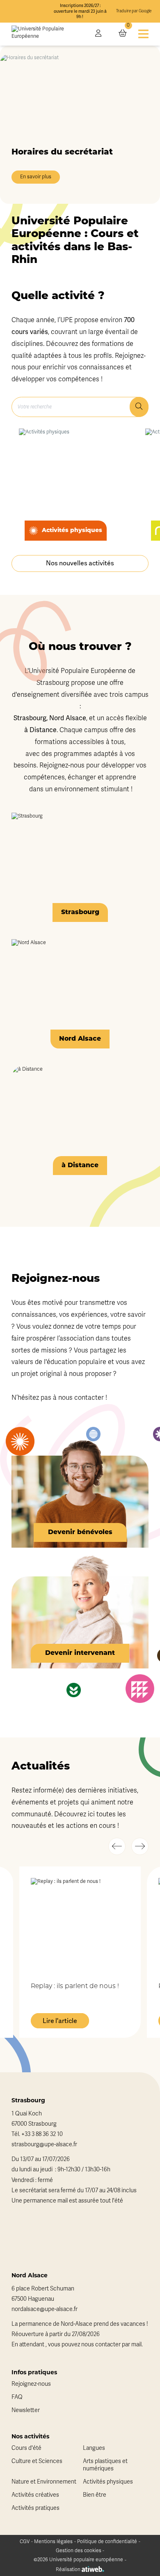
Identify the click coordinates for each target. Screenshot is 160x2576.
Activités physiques (108, 2482)
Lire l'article (60, 2021)
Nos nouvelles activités (80, 563)
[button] (117, 1846)
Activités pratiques (35, 2508)
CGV (25, 2541)
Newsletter (26, 2410)
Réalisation (69, 2569)
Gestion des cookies (79, 2551)
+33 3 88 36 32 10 (42, 2134)
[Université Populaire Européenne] (48, 34)
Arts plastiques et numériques (105, 2465)
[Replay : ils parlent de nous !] (80, 1924)
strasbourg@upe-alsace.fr (44, 2144)
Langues (94, 2448)
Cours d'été (26, 2448)
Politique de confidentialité (107, 2541)
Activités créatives (35, 2495)
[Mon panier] (123, 34)
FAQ (17, 2397)
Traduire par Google (134, 11)
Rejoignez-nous (31, 2384)
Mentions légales (53, 2541)
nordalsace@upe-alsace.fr (45, 2309)
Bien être (95, 2495)
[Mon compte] (98, 34)
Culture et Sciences (37, 2461)
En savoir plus (36, 177)
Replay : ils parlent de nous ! (75, 1986)
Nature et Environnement (44, 2482)
